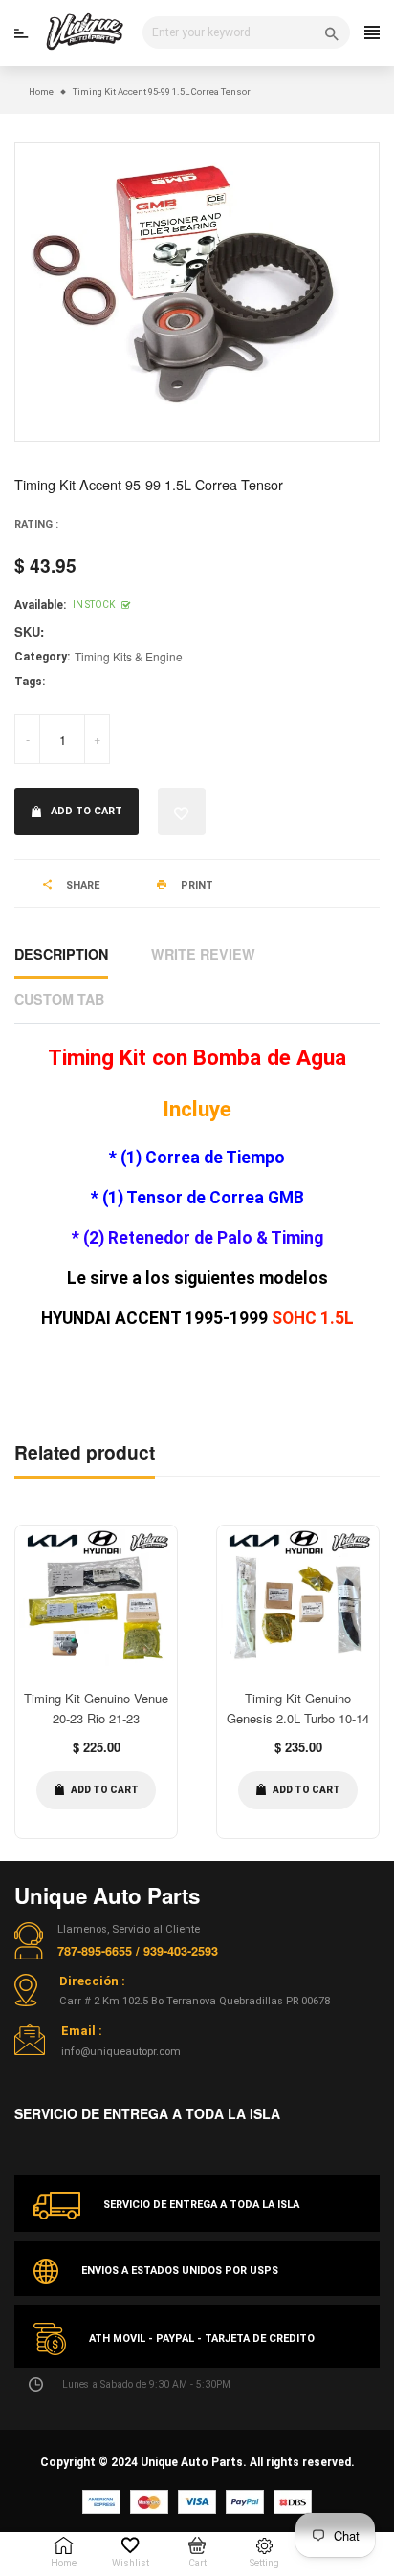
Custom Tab (59, 999)
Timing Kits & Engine (129, 656)
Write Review (203, 954)
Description (61, 954)
